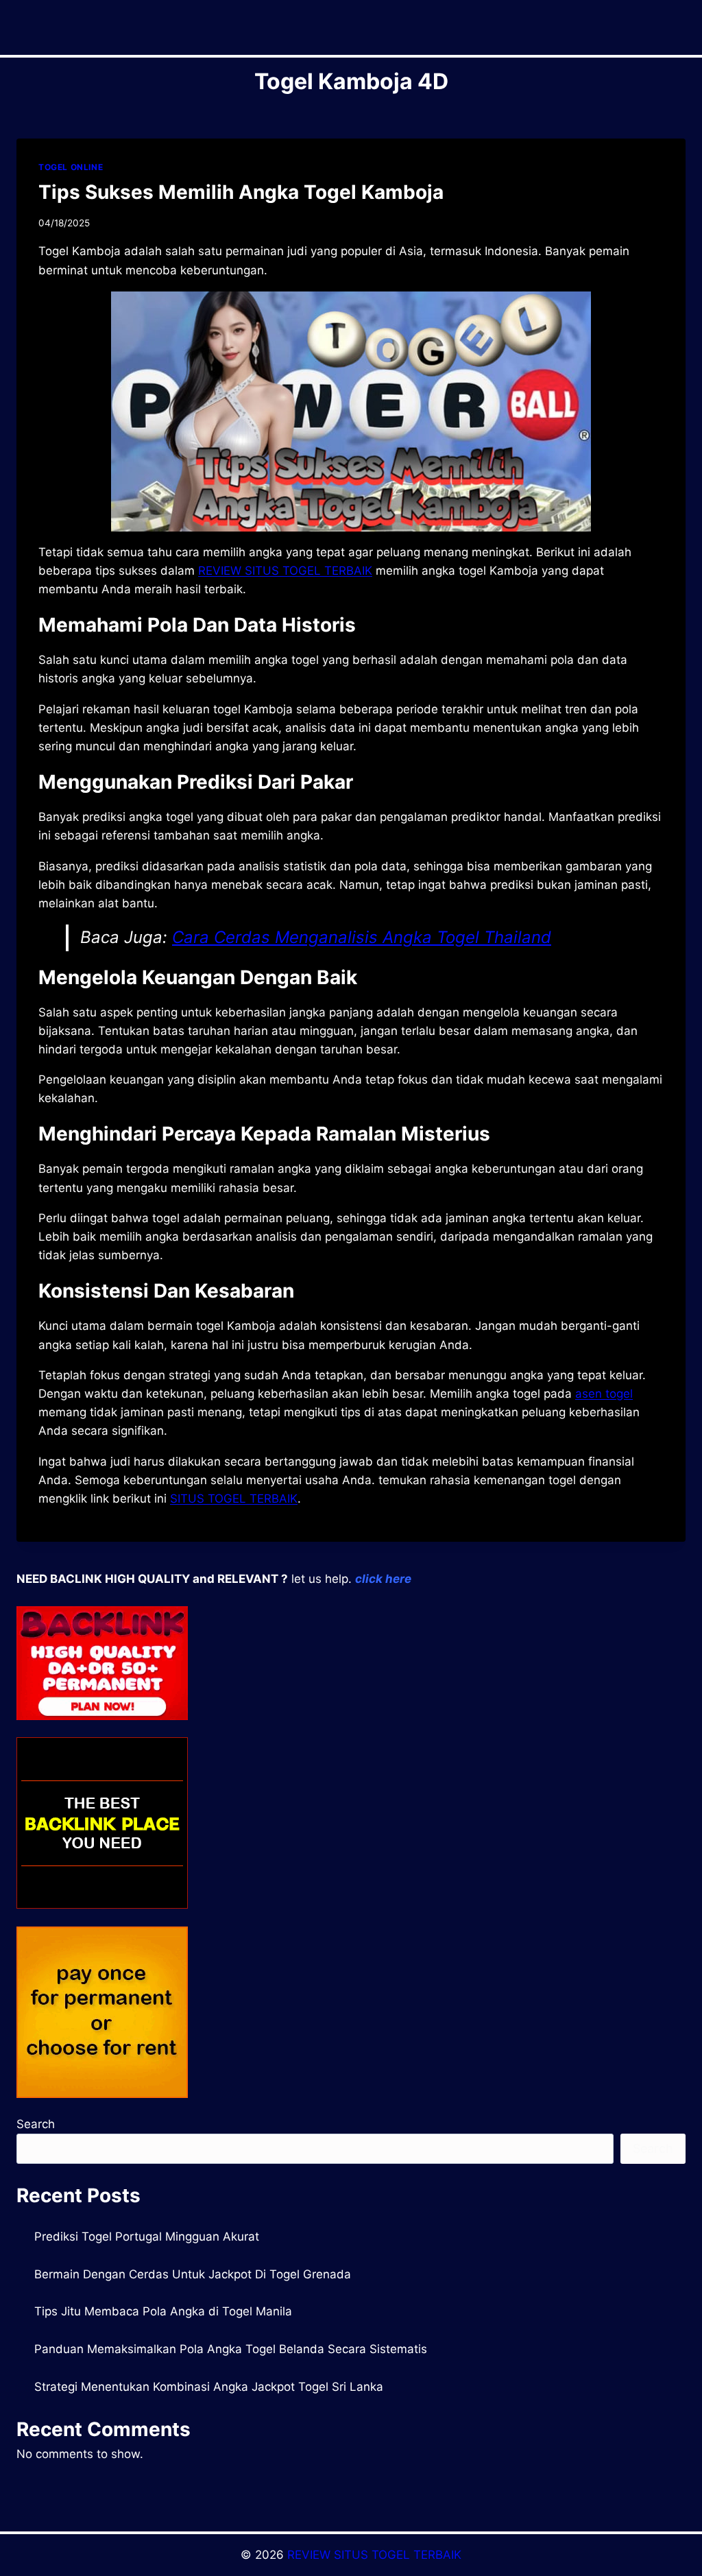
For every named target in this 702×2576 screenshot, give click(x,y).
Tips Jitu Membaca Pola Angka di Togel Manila (163, 2311)
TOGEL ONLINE (71, 167)
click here (383, 1579)
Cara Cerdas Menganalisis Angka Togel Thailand (362, 937)
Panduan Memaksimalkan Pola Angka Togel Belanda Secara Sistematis (231, 2349)
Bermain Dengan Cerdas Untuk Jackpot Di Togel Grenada (193, 2274)
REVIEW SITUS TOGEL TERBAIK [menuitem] (285, 571)
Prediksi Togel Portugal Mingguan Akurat (147, 2237)
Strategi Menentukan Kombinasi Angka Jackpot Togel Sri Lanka (209, 2387)
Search (36, 2124)
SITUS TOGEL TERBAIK (234, 1499)
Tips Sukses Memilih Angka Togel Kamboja (241, 192)
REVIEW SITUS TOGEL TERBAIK (374, 2555)
